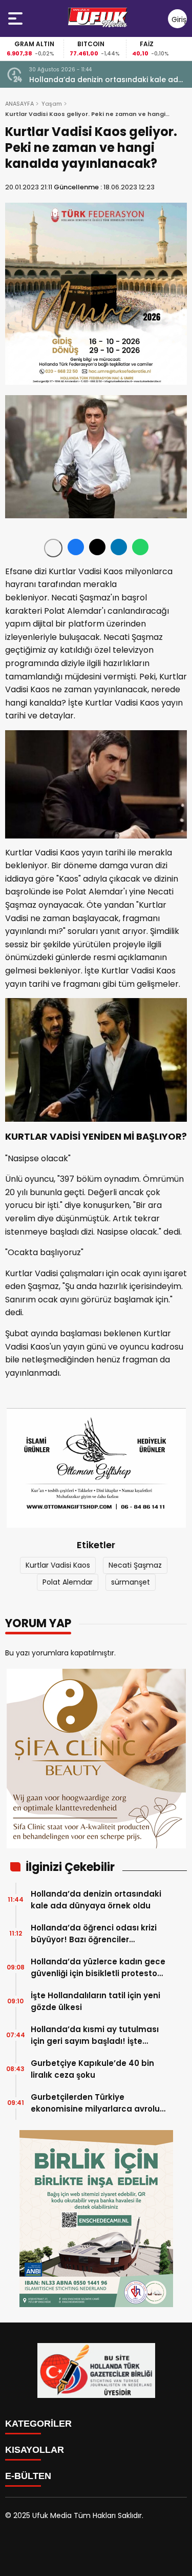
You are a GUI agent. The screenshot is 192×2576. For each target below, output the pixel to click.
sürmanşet (131, 1582)
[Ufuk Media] (98, 18)
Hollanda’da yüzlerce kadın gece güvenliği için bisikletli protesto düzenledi (98, 1968)
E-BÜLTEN (28, 2476)
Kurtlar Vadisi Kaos (58, 1565)
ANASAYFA (19, 104)
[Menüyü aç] (17, 18)
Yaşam (52, 104)
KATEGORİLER (38, 2424)
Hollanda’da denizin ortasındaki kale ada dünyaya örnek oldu (106, 80)
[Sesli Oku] (53, 548)
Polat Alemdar (68, 1582)
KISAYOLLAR (35, 2450)
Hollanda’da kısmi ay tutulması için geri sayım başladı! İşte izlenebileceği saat (95, 2035)
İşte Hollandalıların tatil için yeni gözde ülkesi (95, 2001)
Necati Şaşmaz (135, 1565)
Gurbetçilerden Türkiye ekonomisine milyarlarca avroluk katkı (98, 2103)
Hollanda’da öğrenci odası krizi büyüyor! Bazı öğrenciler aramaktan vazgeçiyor (94, 1934)
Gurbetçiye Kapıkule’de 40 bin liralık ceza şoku (92, 2069)
